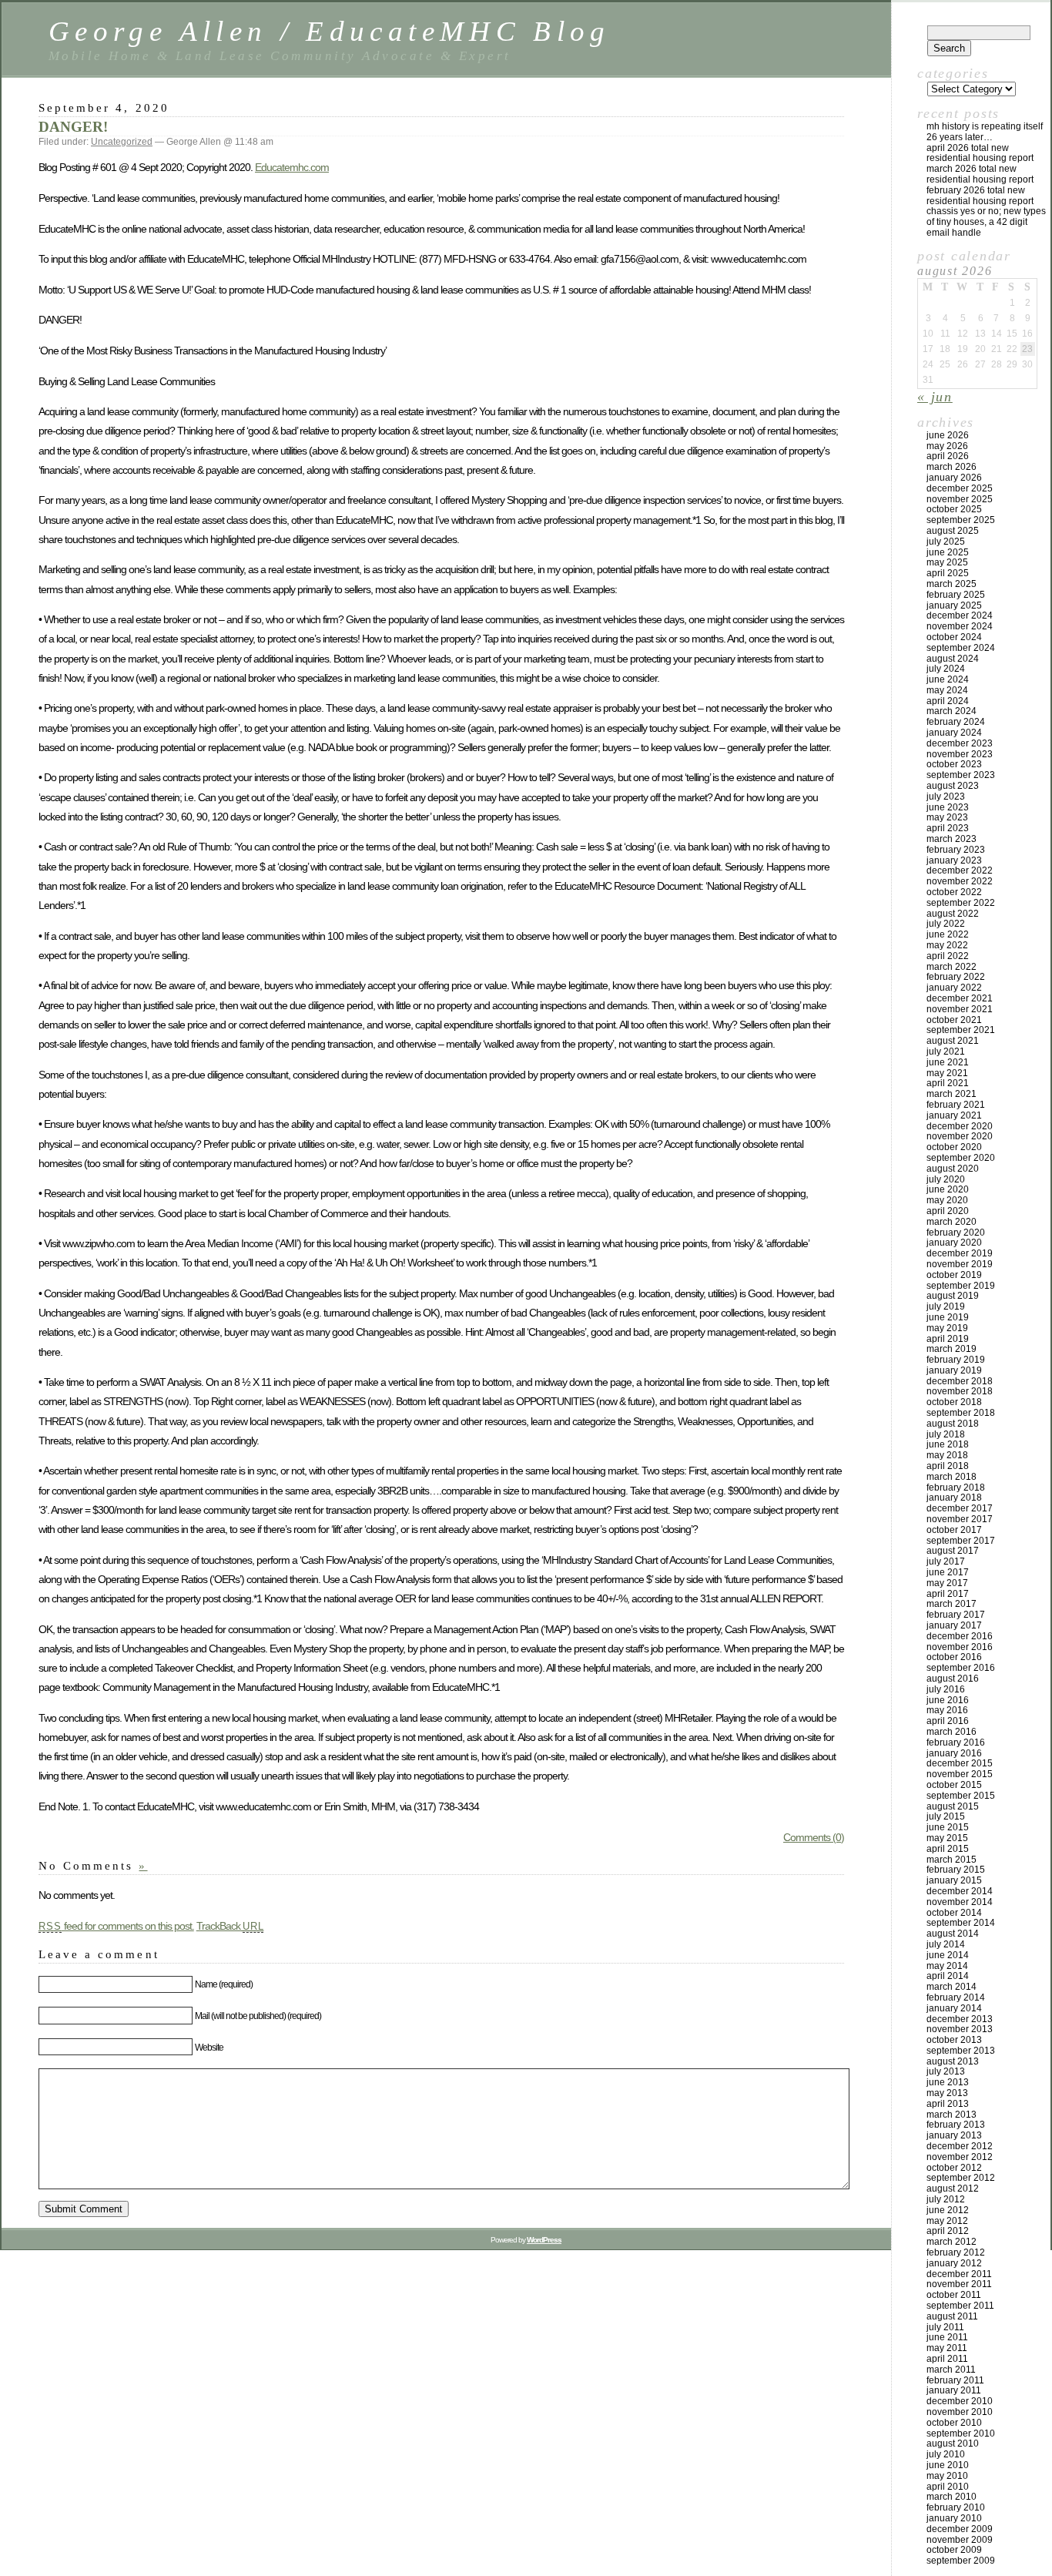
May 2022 (947, 945)
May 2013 (947, 2093)
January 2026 (954, 478)
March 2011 (951, 2370)
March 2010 (951, 2497)
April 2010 (948, 2487)
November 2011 (959, 2284)
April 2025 (948, 573)
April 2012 (948, 2231)
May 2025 (947, 562)
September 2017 (961, 1541)
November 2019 (960, 1264)
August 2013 (953, 2061)
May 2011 (947, 2348)
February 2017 (956, 1615)
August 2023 (953, 786)
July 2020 (946, 1179)
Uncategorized (122, 142)
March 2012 (951, 2242)
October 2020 (954, 1147)
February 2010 (956, 2507)
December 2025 (960, 488)
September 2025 (961, 520)
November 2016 (960, 1647)
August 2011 (952, 2316)
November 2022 (960, 881)
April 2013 (948, 2104)
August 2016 (953, 1679)
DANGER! (73, 127)
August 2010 (953, 2444)
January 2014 (954, 2008)
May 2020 (947, 1200)
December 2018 (960, 1381)
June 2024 (948, 679)
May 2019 (947, 1328)
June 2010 (948, 2465)
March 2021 (951, 1094)
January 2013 (954, 2135)
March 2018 (951, 1477)
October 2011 (954, 2295)
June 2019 (948, 1317)
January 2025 (954, 605)
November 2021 (960, 1009)
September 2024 (961, 648)
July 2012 (946, 2199)
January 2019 (954, 1370)
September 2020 (961, 1158)
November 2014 (960, 1902)
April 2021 (948, 1083)
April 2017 (948, 1594)
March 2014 (951, 1987)
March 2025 (951, 584)
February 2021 (956, 1105)
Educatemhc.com (292, 167)
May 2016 (947, 1710)
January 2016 (954, 1753)
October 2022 (954, 892)
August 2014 (953, 1934)
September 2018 (961, 1413)
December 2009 (960, 2529)
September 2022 (961, 903)
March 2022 (951, 967)
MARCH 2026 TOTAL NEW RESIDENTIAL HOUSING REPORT (980, 174)
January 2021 (954, 1115)
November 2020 (960, 1136)
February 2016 (956, 1742)
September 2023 (961, 775)
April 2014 (948, 1976)
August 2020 (953, 1169)
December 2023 (960, 743)
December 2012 (960, 2146)
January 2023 (954, 860)
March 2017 (951, 1604)
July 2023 (946, 797)
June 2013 (948, 2082)
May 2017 (947, 1583)
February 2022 (956, 977)
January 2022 (954, 988)
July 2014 (946, 1944)
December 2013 (960, 2019)
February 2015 (956, 1870)
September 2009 (961, 2561)
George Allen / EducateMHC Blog (330, 31)
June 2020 (948, 1189)
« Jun (935, 397)
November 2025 (960, 499)
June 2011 (947, 2337)
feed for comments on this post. (116, 1926)
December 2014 (960, 1891)
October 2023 (954, 764)
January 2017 (954, 1625)
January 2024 (954, 733)
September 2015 (961, 1796)
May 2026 (947, 446)
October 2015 (954, 1785)
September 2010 (961, 2433)
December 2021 (960, 998)
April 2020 (948, 1211)
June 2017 (948, 1572)
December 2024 (960, 615)
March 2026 (951, 467)
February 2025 (956, 595)
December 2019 (960, 1253)
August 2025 (953, 531)
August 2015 (953, 1806)
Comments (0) (814, 1837)
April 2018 (948, 1466)
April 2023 (948, 828)
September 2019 (961, 1286)
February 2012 (956, 2252)
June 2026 (948, 435)
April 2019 (948, 1339)
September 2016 (961, 1668)
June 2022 (948, 934)
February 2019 (956, 1360)
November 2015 (960, 1774)
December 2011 (959, 2274)
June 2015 (948, 1827)
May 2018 (947, 1455)
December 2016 (960, 1636)
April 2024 (948, 701)
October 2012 (954, 2168)
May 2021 (947, 1073)
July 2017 (946, 1561)
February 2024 (956, 722)
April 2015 (948, 1849)
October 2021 (954, 1020)
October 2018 (954, 1402)
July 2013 (946, 2071)
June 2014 (948, 1955)
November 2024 (960, 626)
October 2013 (954, 2040)
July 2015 (946, 1816)
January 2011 (954, 2390)
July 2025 (946, 542)
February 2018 (956, 1488)
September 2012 (961, 2178)
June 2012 (948, 2210)
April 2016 (948, 1721)
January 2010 (954, 2518)
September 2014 (961, 1923)
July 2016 (946, 1689)
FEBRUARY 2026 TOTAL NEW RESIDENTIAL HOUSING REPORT (980, 196)
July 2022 (946, 924)
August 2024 (953, 659)
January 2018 (954, 1498)
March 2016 (951, 1732)
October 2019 (954, 1275)
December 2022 (960, 870)
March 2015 (951, 1860)
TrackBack (230, 1926)
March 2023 (951, 839)
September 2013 (961, 2051)
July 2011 (945, 2327)
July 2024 (946, 669)
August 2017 (953, 1551)
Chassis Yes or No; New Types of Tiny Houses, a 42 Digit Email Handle (986, 222)
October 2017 (954, 1530)
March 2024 (951, 711)
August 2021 (953, 1041)
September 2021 (961, 1030)
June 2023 (948, 807)
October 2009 (954, 2550)
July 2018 (946, 1434)
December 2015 (960, 1763)
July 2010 (946, 2454)
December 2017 (960, 1508)
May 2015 (947, 1838)
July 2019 (946, 1306)
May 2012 (947, 2221)
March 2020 (951, 1222)
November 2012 (960, 2157)
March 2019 (951, 1349)
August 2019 (953, 1296)
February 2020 (956, 1233)
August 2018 (953, 1424)
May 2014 (947, 1966)
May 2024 (947, 690)
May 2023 (947, 817)
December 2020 (960, 1126)
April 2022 (948, 956)
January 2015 (954, 1880)
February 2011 (955, 2380)
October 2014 (954, 1913)
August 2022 (953, 914)
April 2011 (947, 2359)
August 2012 (953, 2189)
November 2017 (960, 1519)
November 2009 (960, 2540)
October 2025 (954, 509)
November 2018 (960, 1391)
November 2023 (960, 754)
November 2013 (960, 2029)
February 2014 (956, 1997)
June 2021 (948, 1062)
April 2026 (948, 456)
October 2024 (954, 637)
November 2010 (960, 2412)
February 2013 (956, 2125)
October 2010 (954, 2423)
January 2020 (954, 1243)
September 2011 (960, 2306)
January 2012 (954, 2263)
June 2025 (948, 552)
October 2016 (954, 1657)
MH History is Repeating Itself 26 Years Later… (985, 132)
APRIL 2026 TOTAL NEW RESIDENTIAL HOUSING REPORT (980, 153)
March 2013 (951, 2115)
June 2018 (948, 1444)
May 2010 (947, 2476)
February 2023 (956, 850)
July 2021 (946, 1052)
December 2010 (960, 2401)
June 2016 (948, 1700)
